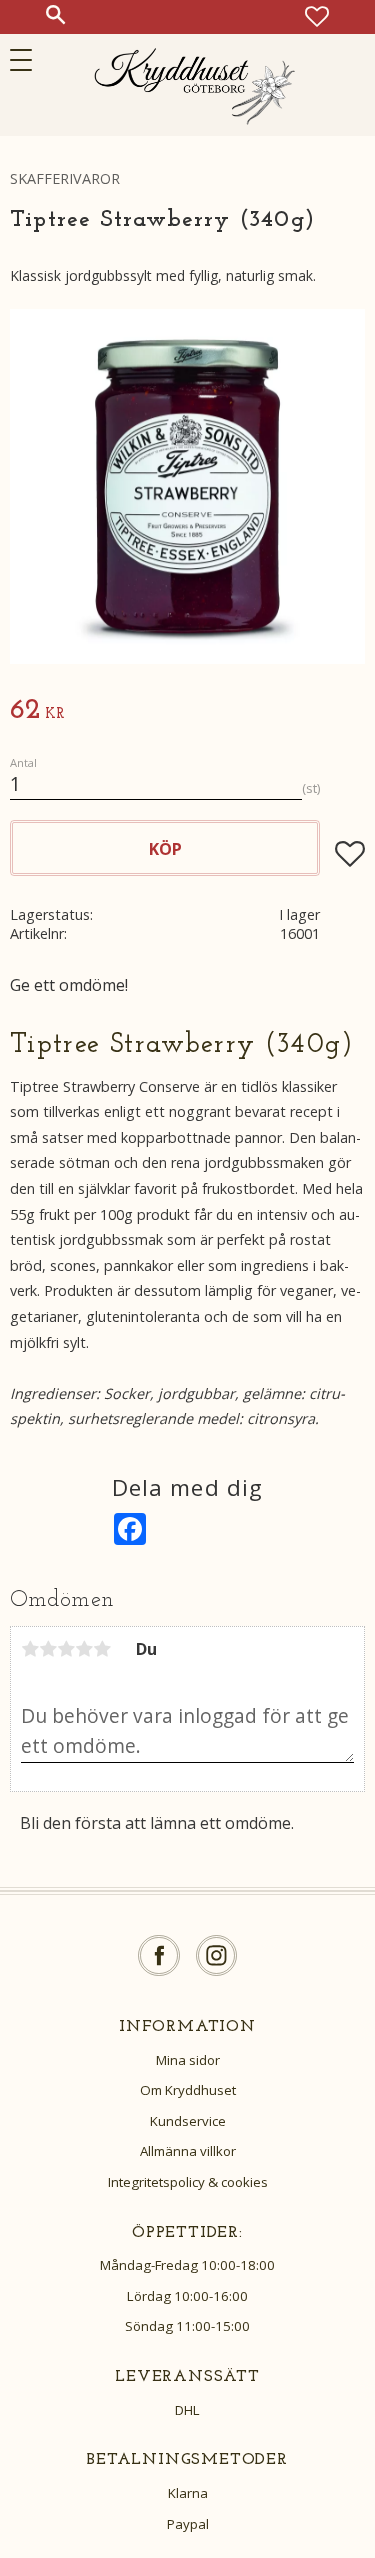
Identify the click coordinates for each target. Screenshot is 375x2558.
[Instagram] (216, 1955)
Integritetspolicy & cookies (188, 2182)
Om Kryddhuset (188, 2090)
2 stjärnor (48, 1649)
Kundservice (188, 2121)
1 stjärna (30, 1649)
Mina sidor (188, 2060)
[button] (27, 60)
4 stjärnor (84, 1649)
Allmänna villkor (188, 2151)
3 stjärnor (66, 1649)
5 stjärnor (102, 1649)
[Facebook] (159, 1955)
